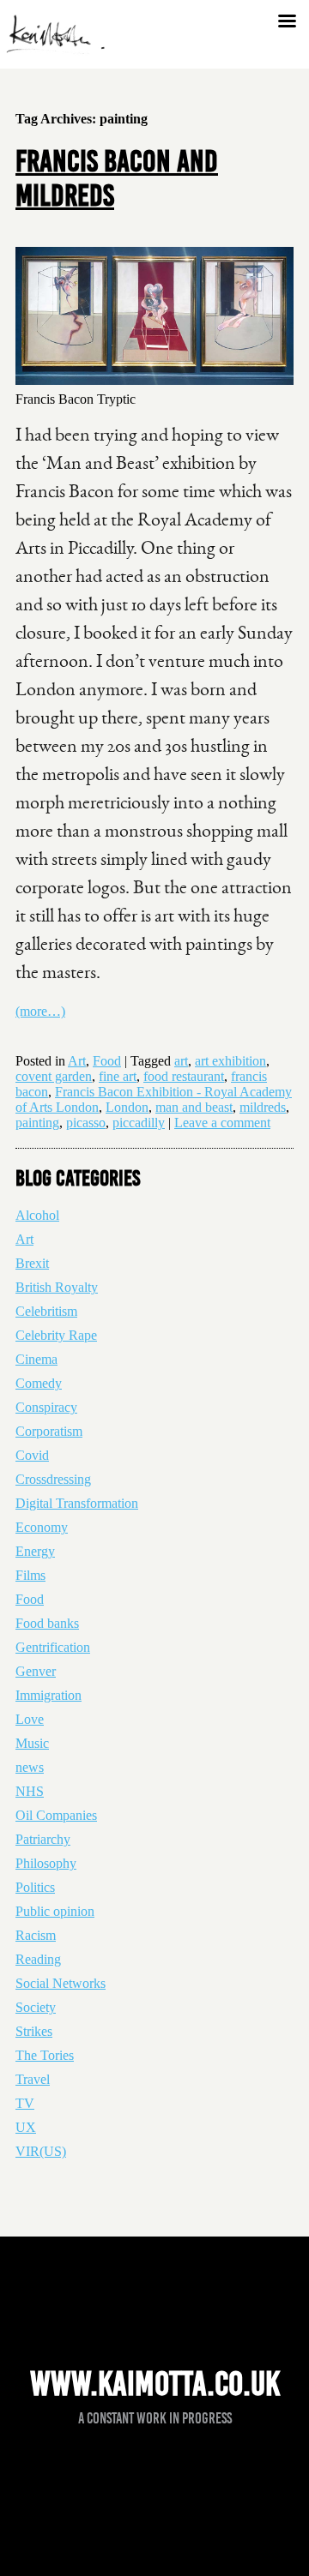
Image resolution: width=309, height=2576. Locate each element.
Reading (38, 1959)
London (127, 1107)
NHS (30, 1791)
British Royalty (57, 1287)
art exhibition (230, 1061)
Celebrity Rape (56, 1335)
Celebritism (46, 1311)
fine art (118, 1076)
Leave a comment (222, 1123)
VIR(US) (41, 2151)
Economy (42, 1527)
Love (30, 1719)
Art (77, 1061)
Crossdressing (53, 1479)
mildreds (263, 1107)
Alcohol (37, 1215)
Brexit (32, 1263)
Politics (35, 1887)
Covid (32, 1455)
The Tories (45, 2055)
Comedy (39, 1383)
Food (107, 1061)
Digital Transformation (77, 1503)
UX (26, 2127)
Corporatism (49, 1431)
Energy (35, 1551)
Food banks (47, 1623)
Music (32, 1743)
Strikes (34, 2031)
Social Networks (61, 1983)
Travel (33, 2079)
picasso (86, 1123)
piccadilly (139, 1123)
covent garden (54, 1076)
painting (37, 1123)
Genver (36, 1671)
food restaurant (184, 1076)
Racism (36, 1935)
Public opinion (55, 1911)
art (181, 1061)
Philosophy (46, 1863)
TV (25, 2103)
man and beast (194, 1107)
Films (30, 1575)
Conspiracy (46, 1407)
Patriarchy (43, 1839)
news (30, 1767)
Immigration (48, 1695)
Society (36, 2007)
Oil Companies (56, 1815)
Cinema (36, 1359)
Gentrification (53, 1647)
